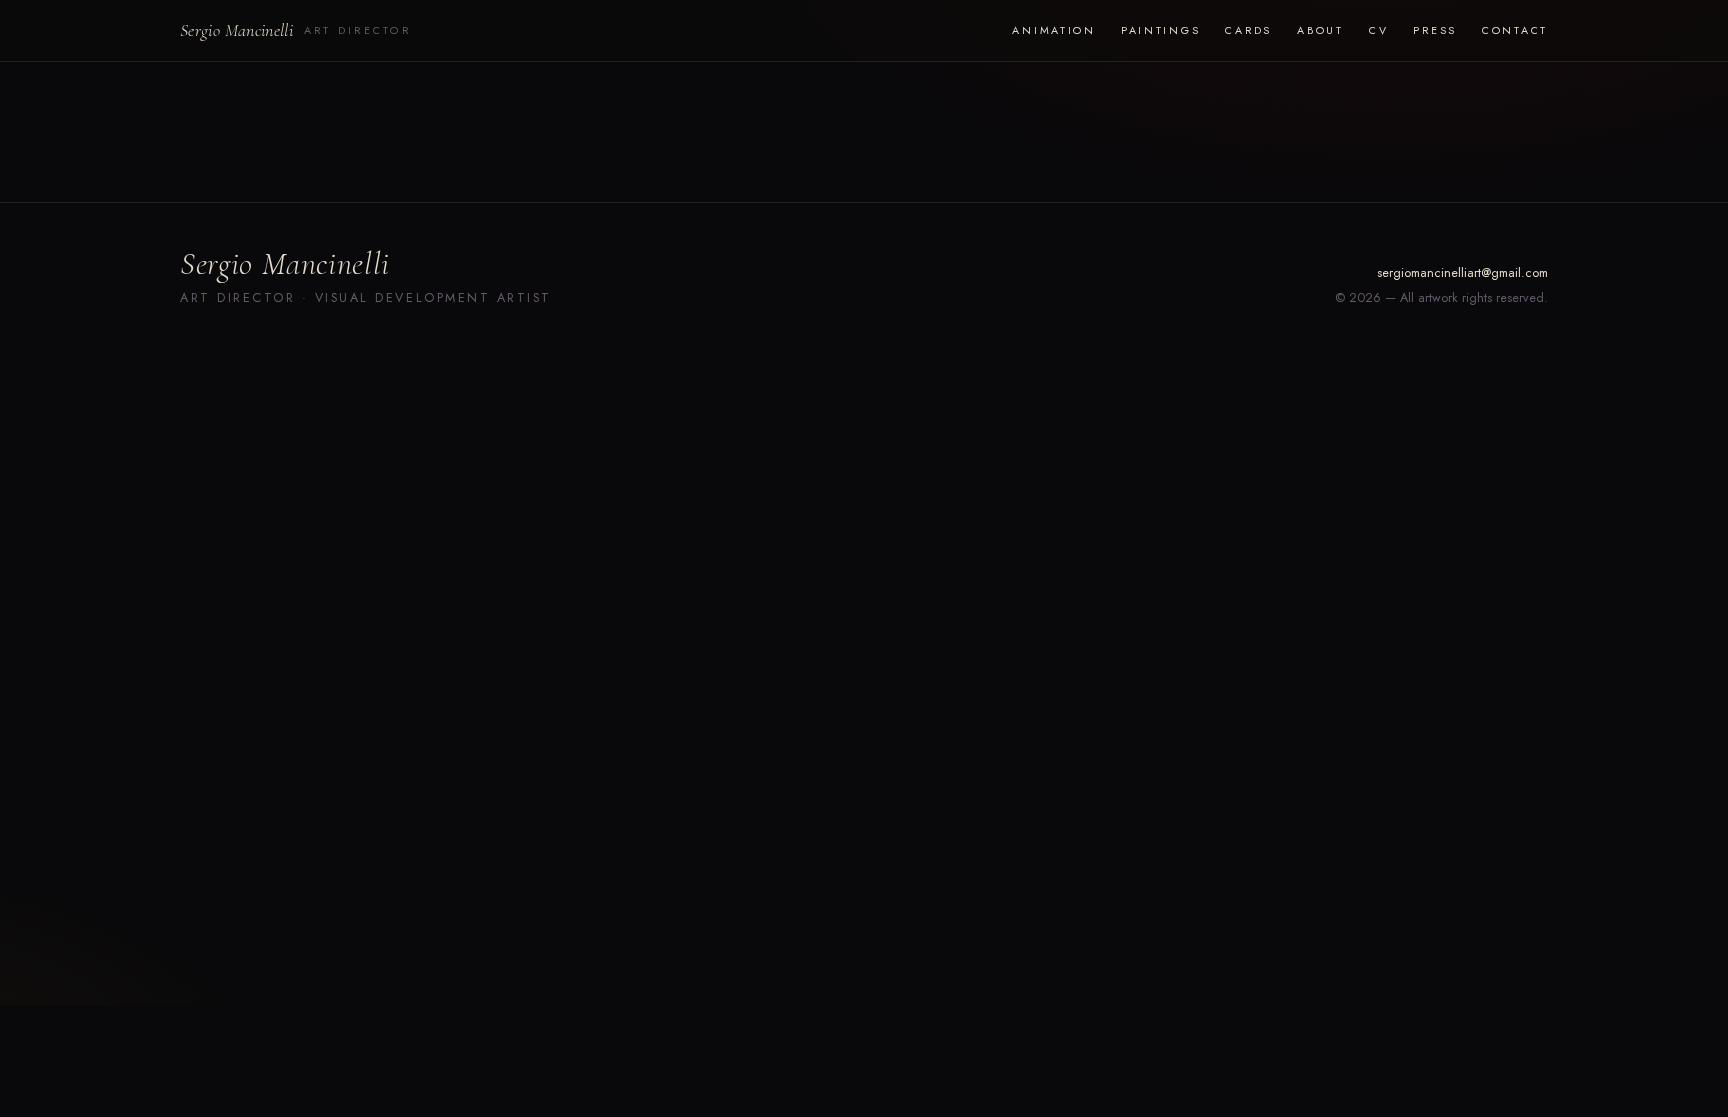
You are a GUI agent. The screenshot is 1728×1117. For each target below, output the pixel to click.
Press (1435, 30)
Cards (1248, 30)
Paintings (1160, 30)
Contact (1515, 30)
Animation (1053, 30)
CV (1378, 30)
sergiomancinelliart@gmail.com (1462, 273)
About (1320, 30)
